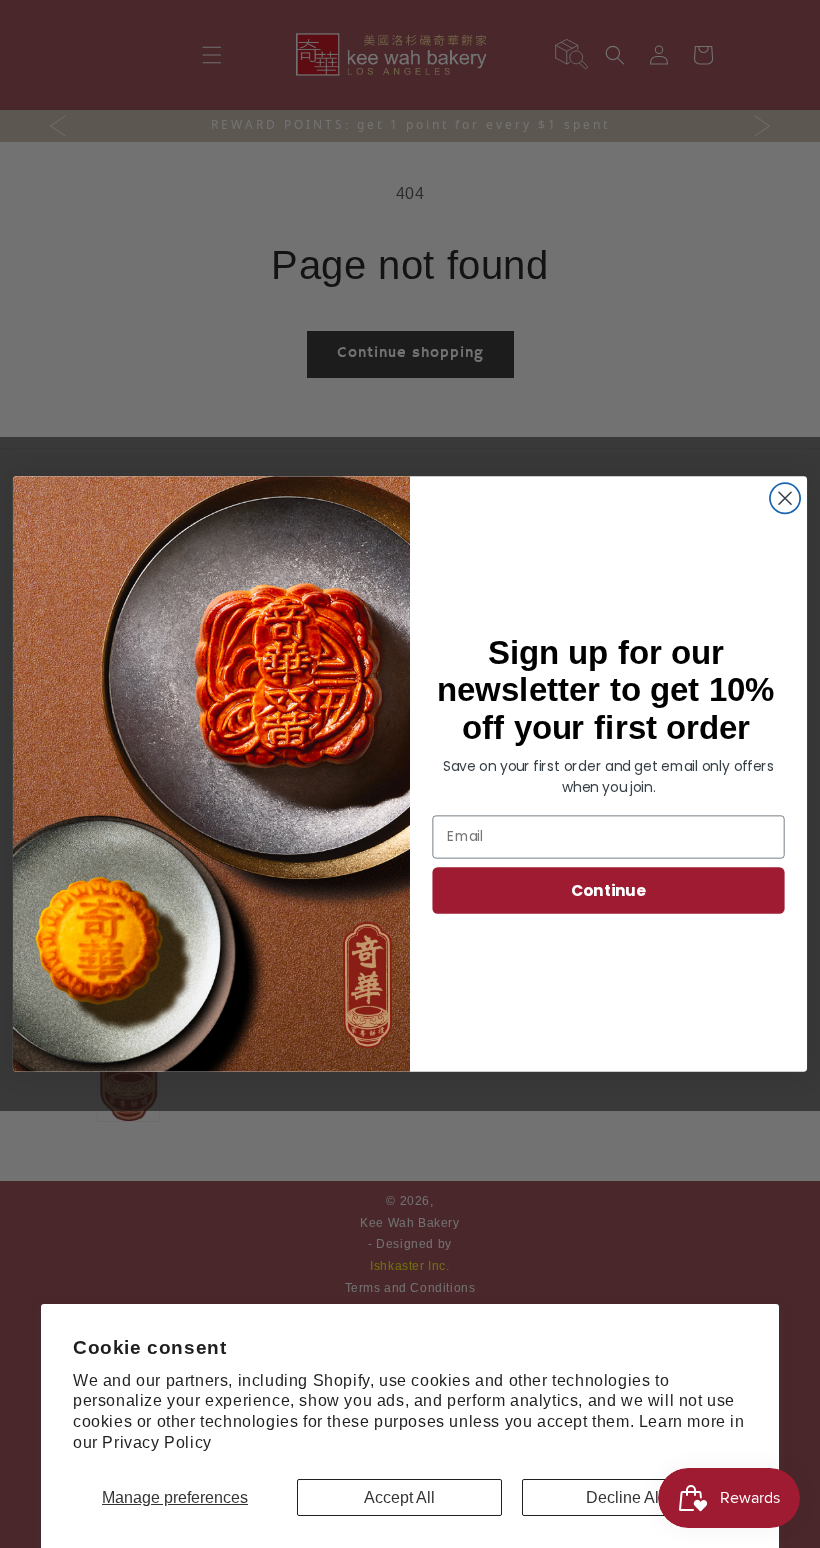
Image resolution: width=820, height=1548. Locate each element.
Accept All (399, 1497)
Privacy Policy (156, 1442)
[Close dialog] (785, 498)
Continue (608, 890)
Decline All (624, 1497)
